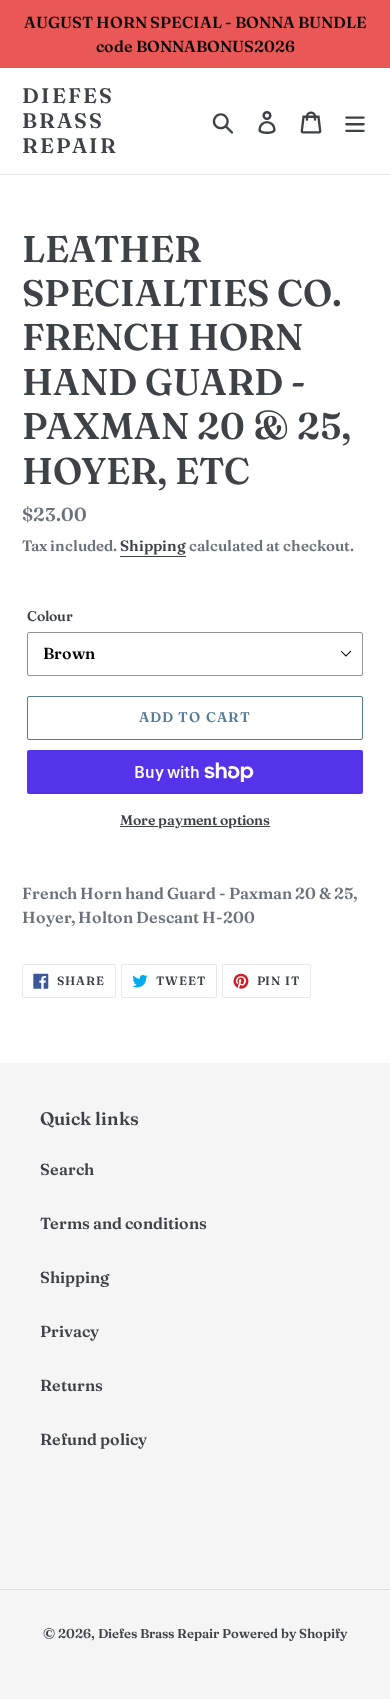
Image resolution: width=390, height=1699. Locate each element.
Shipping (153, 545)
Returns (71, 1385)
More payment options (195, 820)
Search (67, 1169)
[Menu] (355, 121)
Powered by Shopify (284, 1633)
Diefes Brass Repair (70, 120)
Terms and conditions (123, 1223)
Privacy (69, 1331)
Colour (50, 616)
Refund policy (93, 1439)
